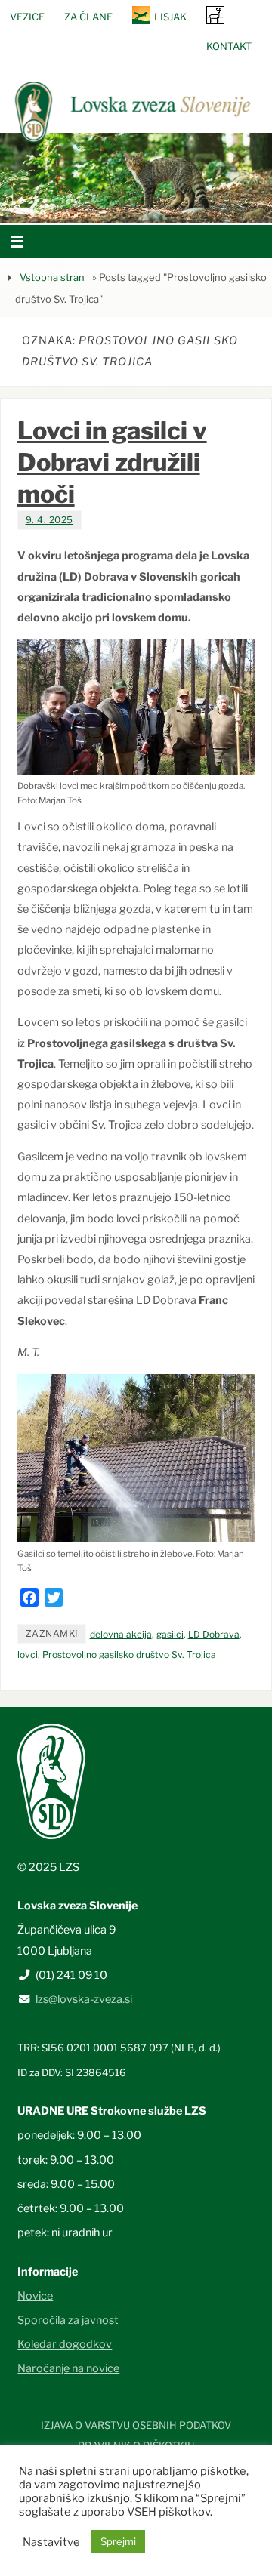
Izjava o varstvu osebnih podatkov (136, 2425)
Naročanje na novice (68, 2368)
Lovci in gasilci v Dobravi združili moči (112, 462)
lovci (28, 1655)
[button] (91, 205)
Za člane (88, 17)
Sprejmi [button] (118, 2541)
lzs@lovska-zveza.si (84, 1999)
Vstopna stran (52, 277)
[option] (136, 178)
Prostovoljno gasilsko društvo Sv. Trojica (129, 1655)
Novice (35, 2296)
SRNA (215, 15)
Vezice (27, 17)
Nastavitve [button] (51, 2542)
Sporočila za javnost (68, 2320)
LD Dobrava (214, 1634)
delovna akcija (121, 1634)
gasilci (170, 1634)
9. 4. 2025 (49, 520)
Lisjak (170, 17)
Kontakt (229, 46)
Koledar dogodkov (65, 2344)
